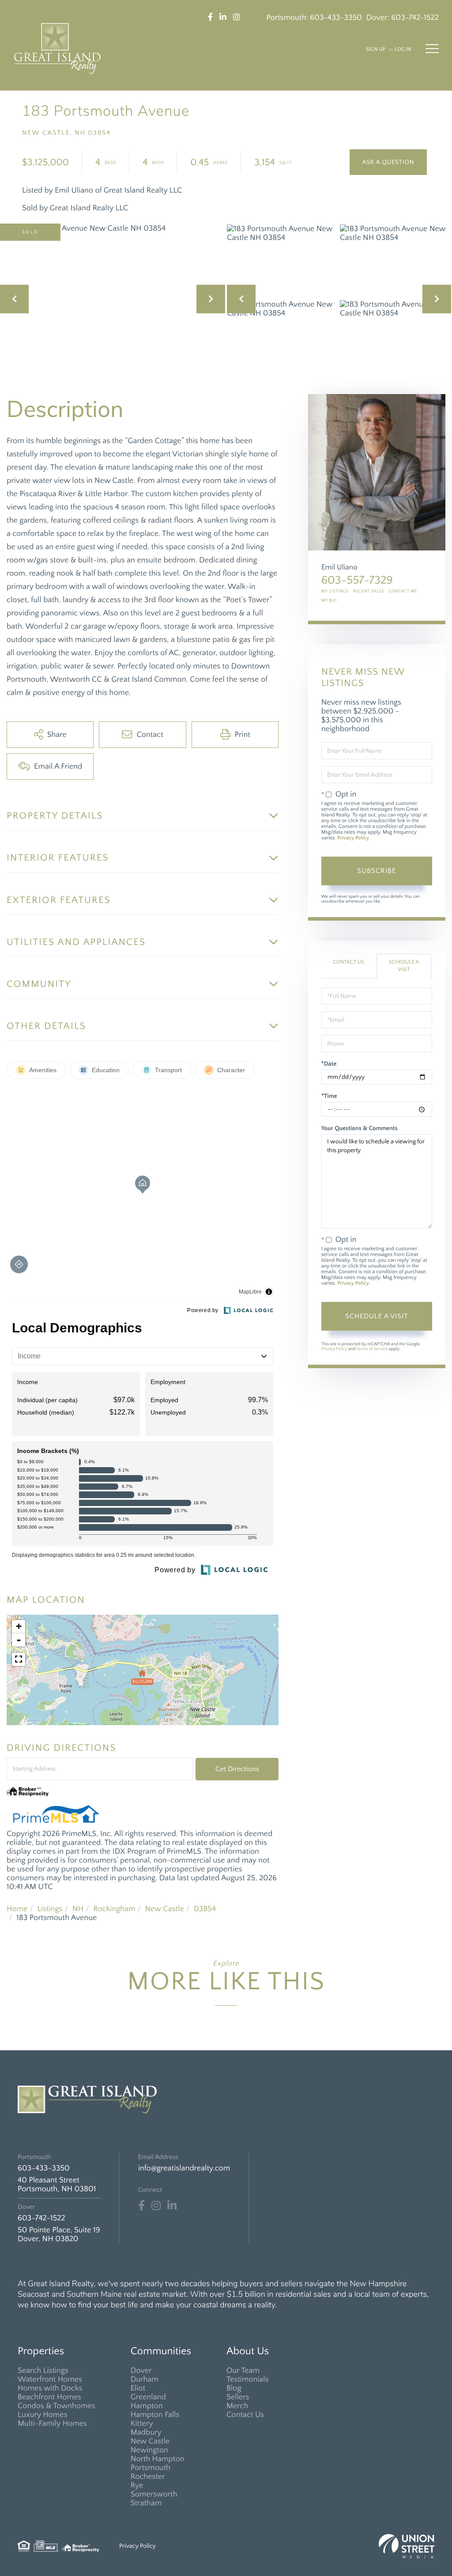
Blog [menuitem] (234, 2388)
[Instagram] (156, 2206)
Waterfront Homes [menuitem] (50, 2379)
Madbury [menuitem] (146, 2432)
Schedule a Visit (404, 966)
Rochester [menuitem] (148, 2477)
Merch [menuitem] (237, 2406)
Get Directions (237, 1769)
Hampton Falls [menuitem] (155, 2415)
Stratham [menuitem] (146, 2503)
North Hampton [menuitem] (158, 2459)
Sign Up (376, 50)
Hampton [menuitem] (147, 2406)
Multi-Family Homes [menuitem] (52, 2424)
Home (17, 1909)
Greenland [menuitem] (148, 2397)
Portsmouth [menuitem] (151, 2468)
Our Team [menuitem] (243, 2371)
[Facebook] (141, 2206)
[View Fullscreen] (19, 1659)
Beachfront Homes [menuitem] (49, 2397)
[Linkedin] (172, 2206)
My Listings (335, 591)
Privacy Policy (353, 838)
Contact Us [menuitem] (245, 2415)
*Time (329, 1096)
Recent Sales (369, 591)
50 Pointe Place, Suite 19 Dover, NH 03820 (59, 2235)
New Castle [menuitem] (150, 2441)
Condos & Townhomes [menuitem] (56, 2406)
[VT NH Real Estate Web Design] (407, 2546)
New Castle (165, 1909)
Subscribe (377, 871)
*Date (329, 1064)
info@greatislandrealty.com (184, 2168)
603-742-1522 (415, 18)
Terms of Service (372, 1349)
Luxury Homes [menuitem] (43, 2415)
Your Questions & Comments (360, 1128)
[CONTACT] (388, 162)
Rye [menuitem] (137, 2485)
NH (78, 1909)
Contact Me (403, 591)
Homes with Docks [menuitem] (50, 2388)
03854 (205, 1909)
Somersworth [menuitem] (154, 2494)
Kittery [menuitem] (142, 2424)
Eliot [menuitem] (138, 2388)
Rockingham (114, 1909)
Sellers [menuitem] (238, 2397)
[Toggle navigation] (432, 49)
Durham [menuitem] (145, 2379)
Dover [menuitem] (141, 2371)
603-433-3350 (336, 18)
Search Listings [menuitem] (43, 2371)
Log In (403, 50)
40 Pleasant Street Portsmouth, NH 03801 (57, 2185)
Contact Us (348, 962)
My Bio (329, 601)
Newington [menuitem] (149, 2450)
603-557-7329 (357, 580)
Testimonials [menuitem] (248, 2379)
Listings (50, 1909)
